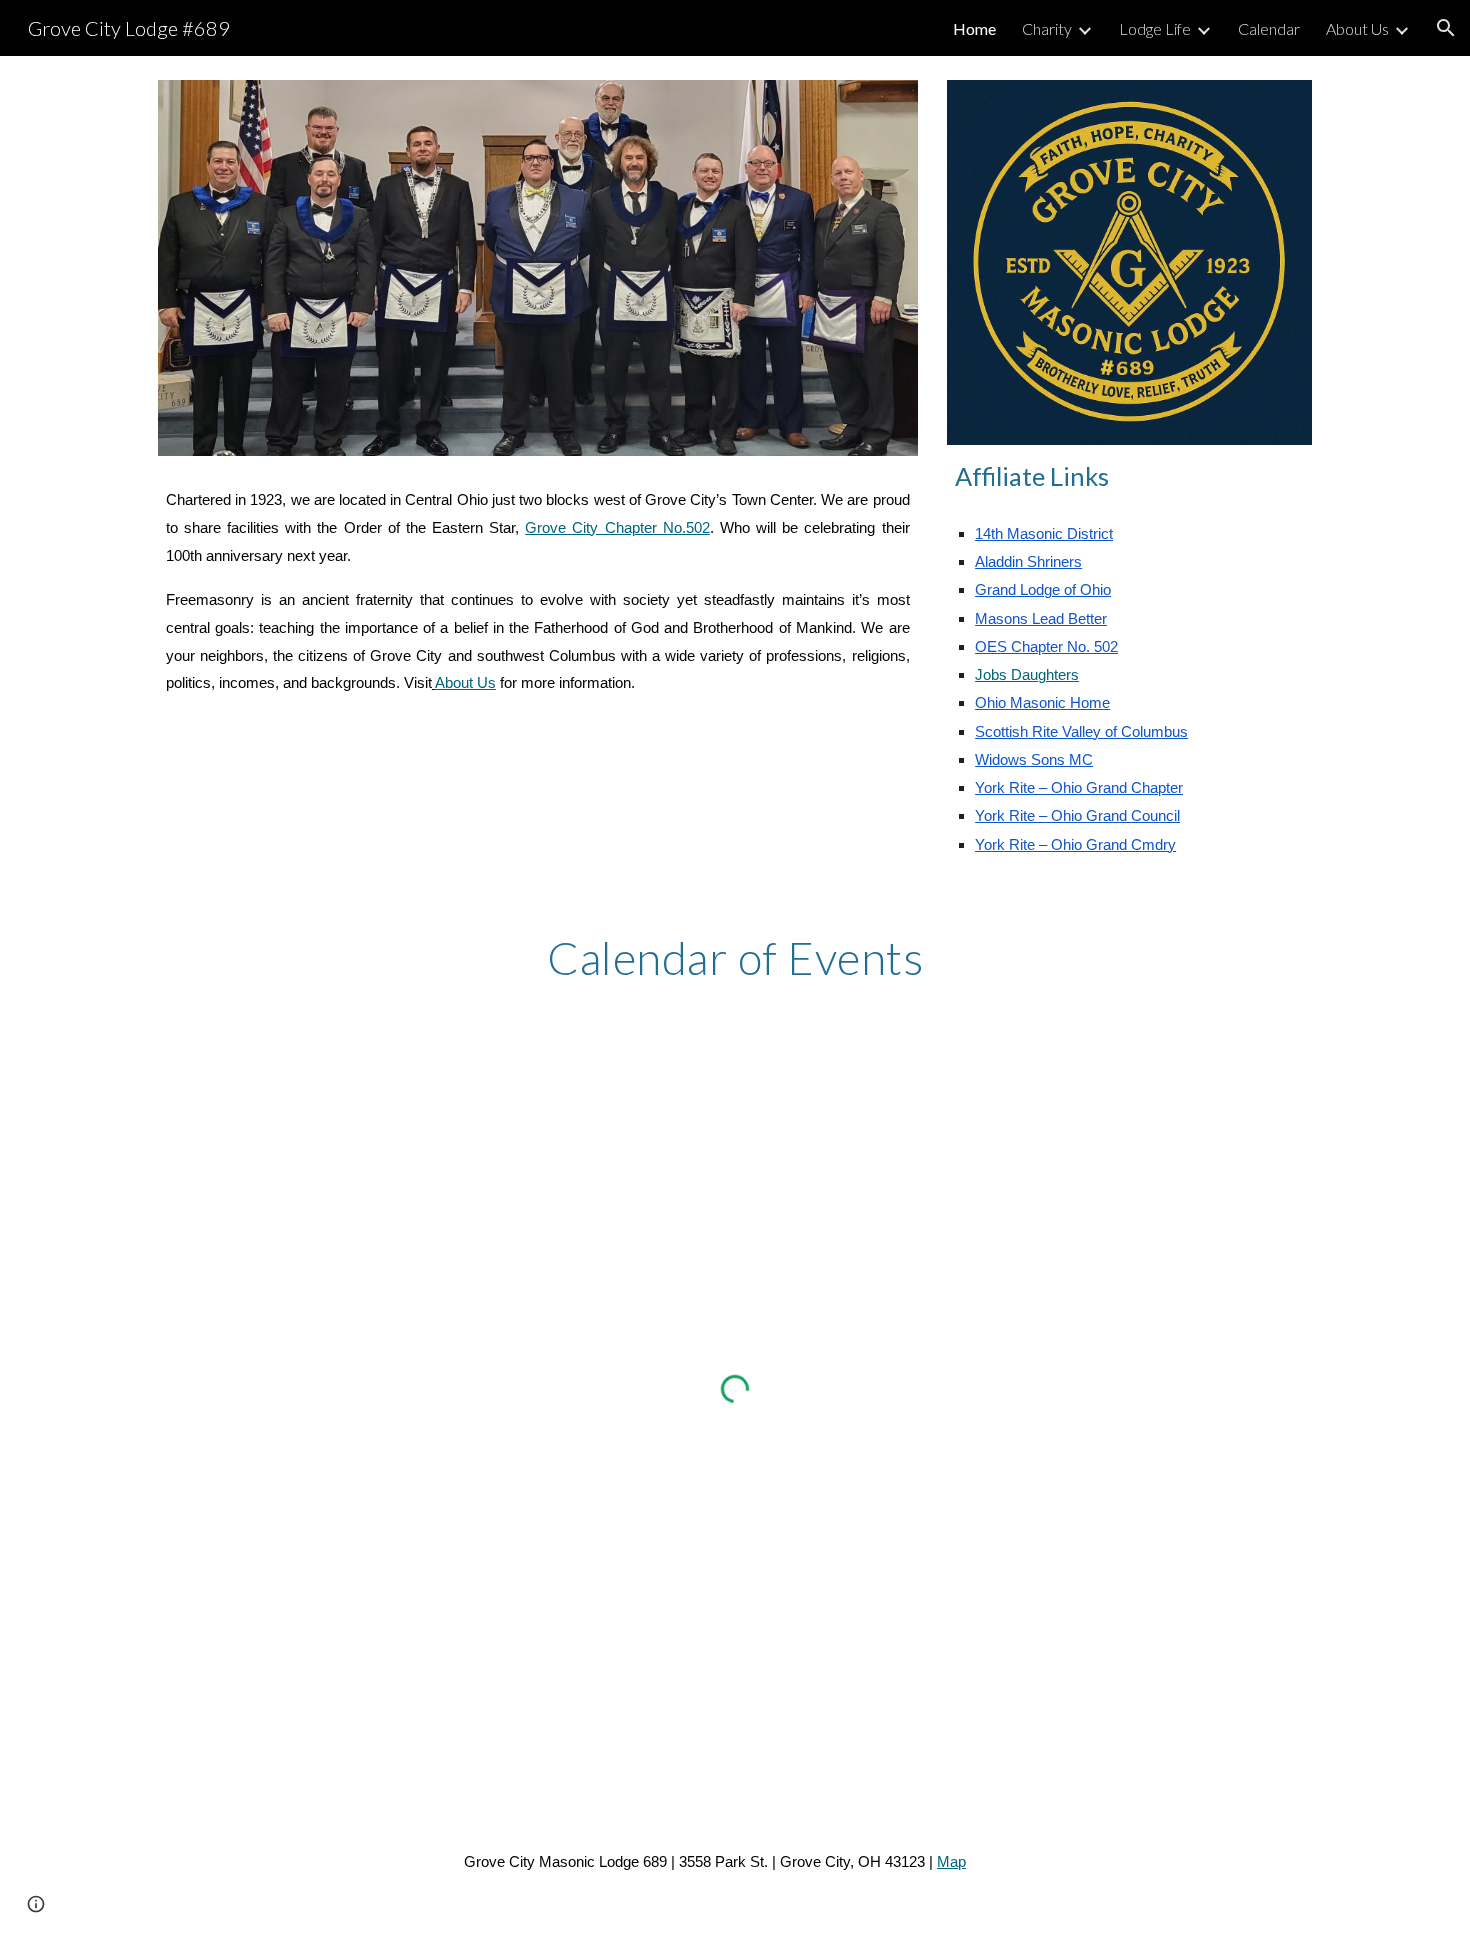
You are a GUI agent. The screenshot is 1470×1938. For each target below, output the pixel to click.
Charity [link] (1047, 28)
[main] (538, 593)
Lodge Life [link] (1155, 28)
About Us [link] (1357, 28)
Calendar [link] (1269, 28)
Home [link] (974, 28)
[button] (1446, 28)
